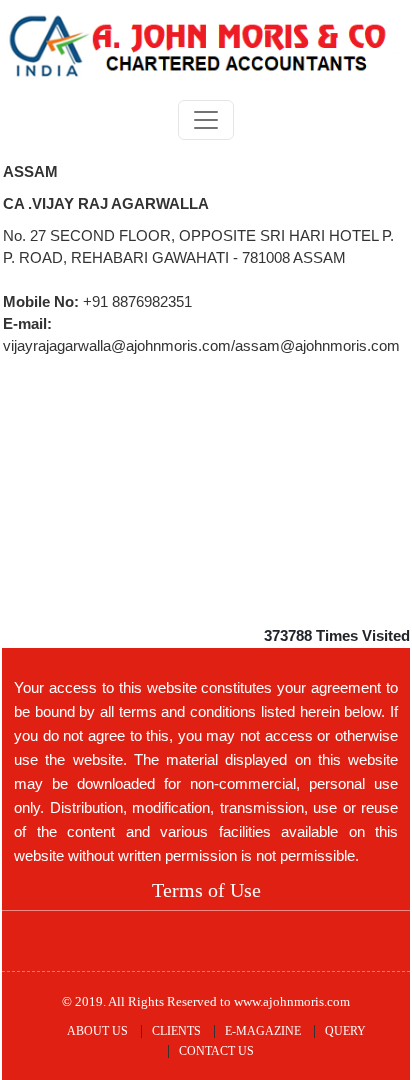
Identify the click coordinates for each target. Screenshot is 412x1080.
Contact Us (216, 1051)
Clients (176, 1031)
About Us (97, 1031)
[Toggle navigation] (206, 120)
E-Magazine (263, 1031)
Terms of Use (206, 890)
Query (345, 1031)
